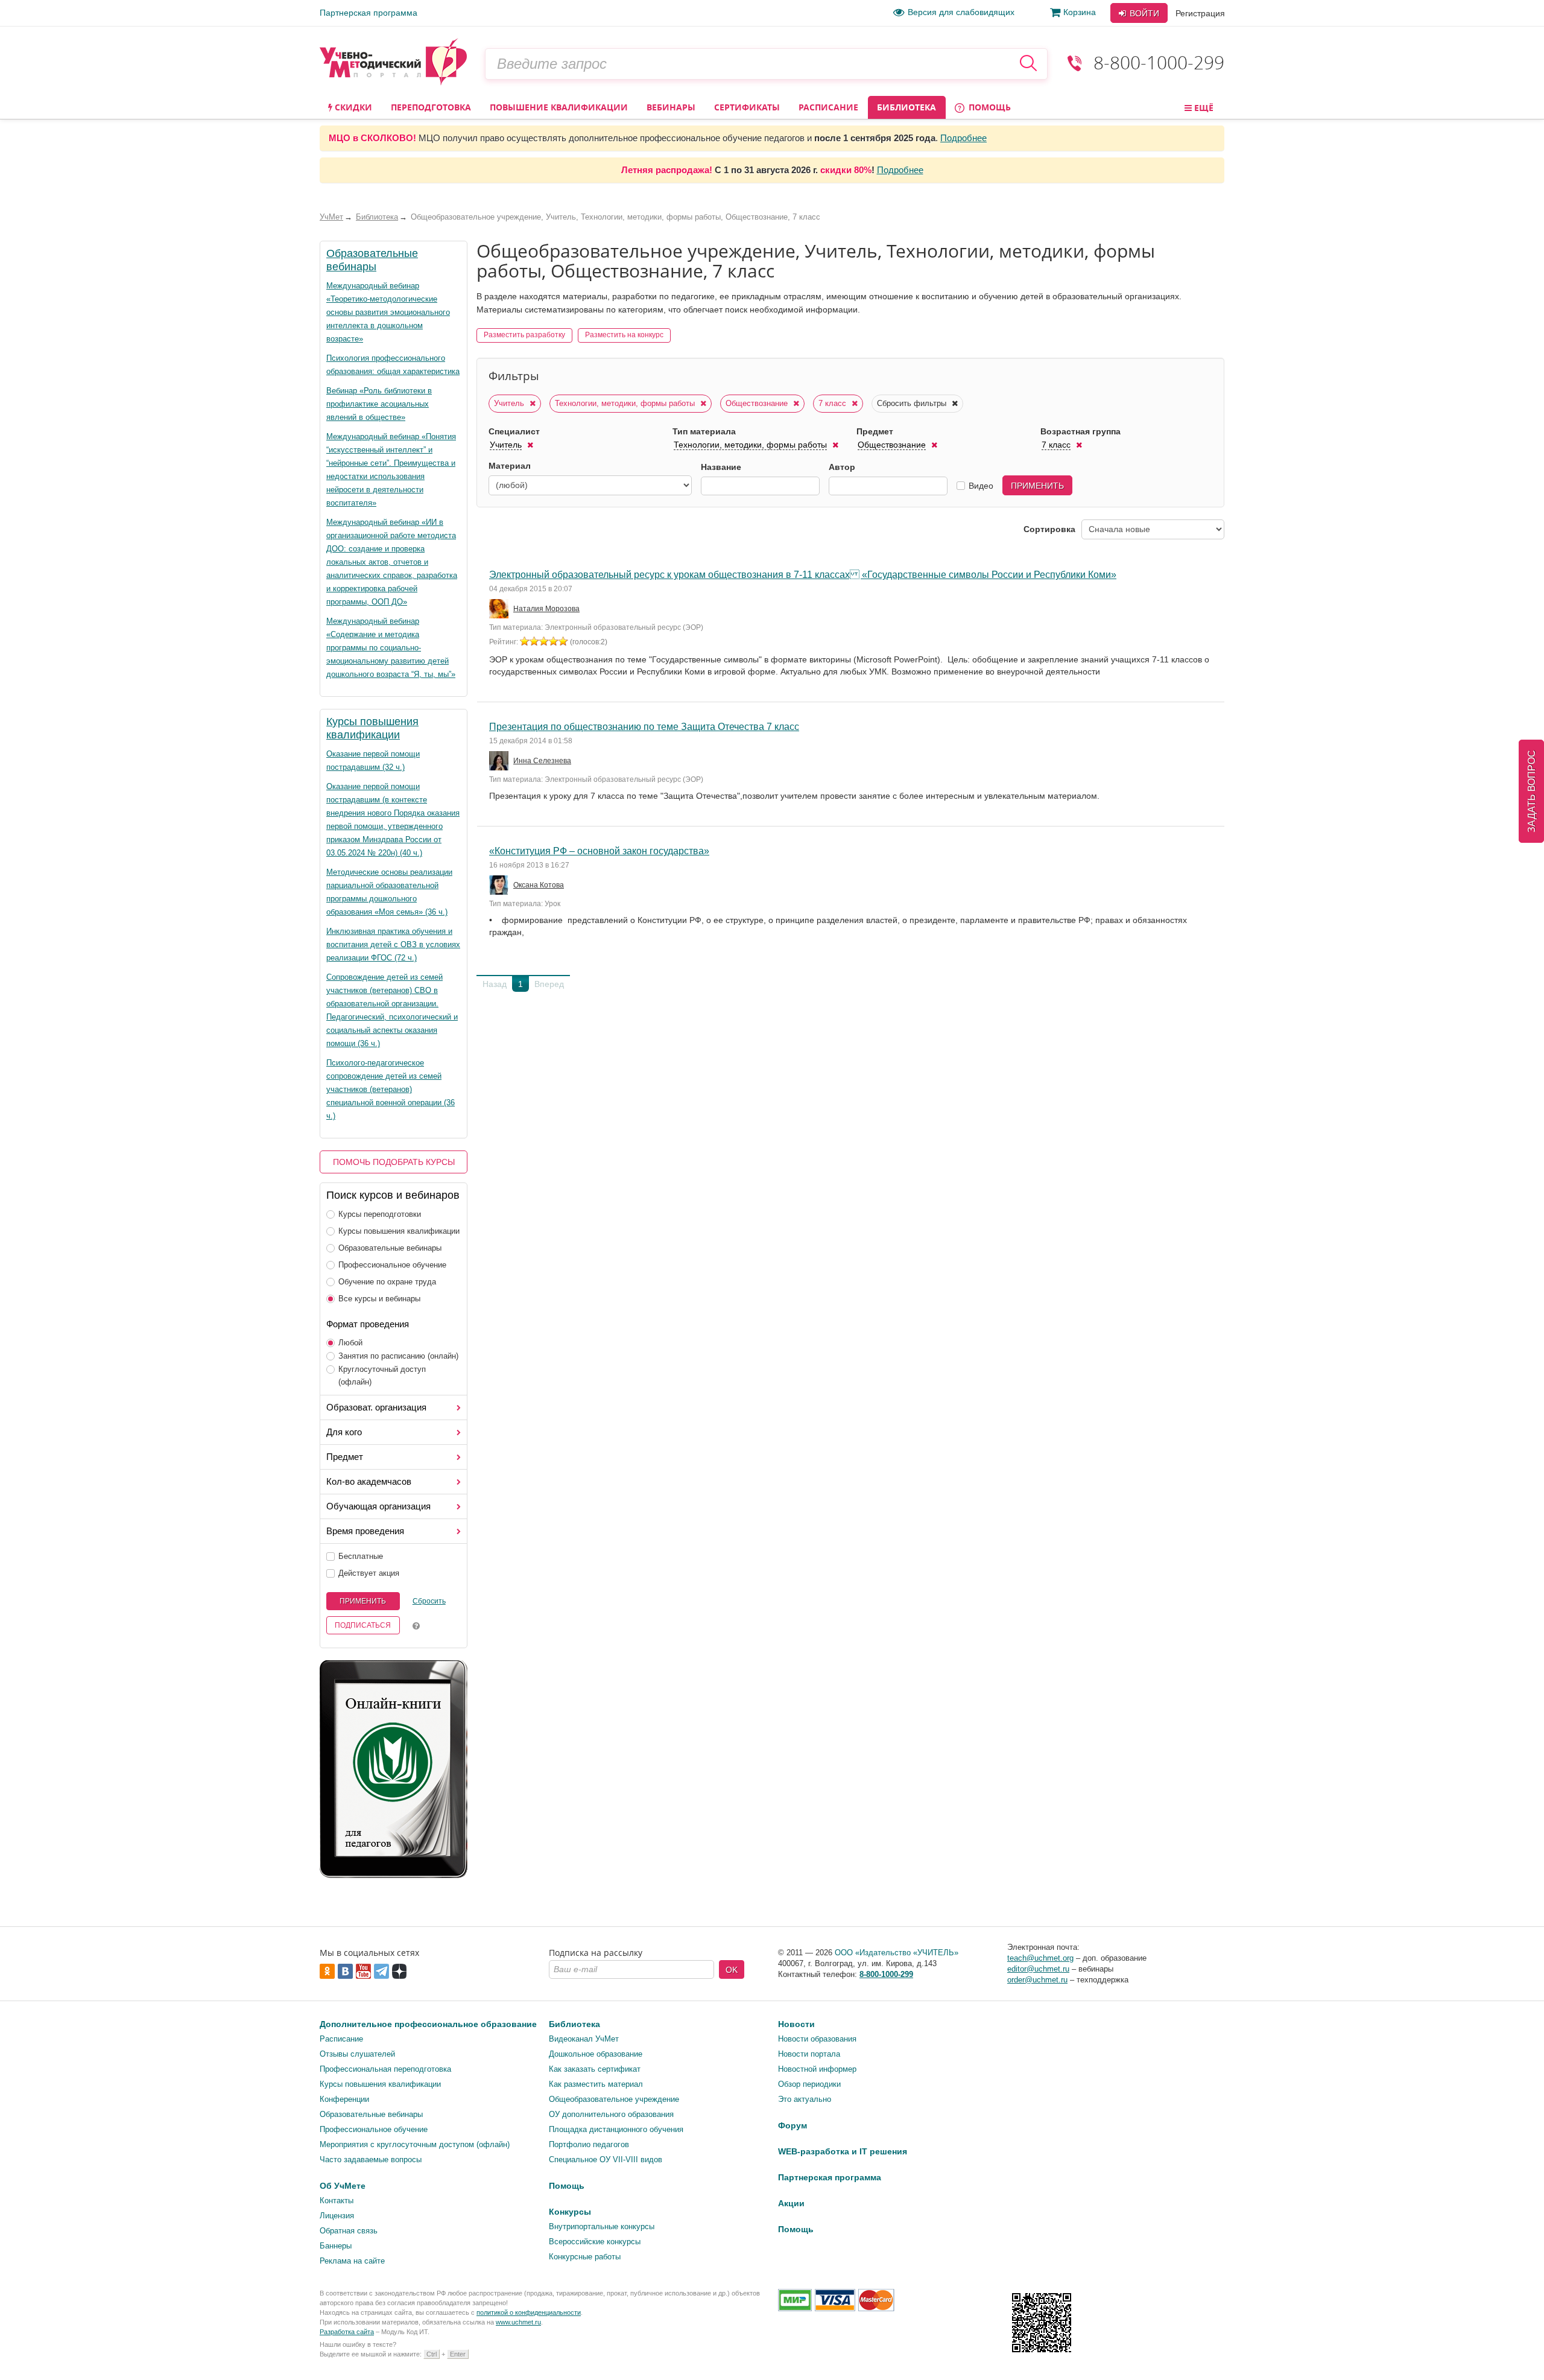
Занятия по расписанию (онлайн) (398, 1356)
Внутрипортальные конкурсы (602, 2226)
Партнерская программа (369, 13)
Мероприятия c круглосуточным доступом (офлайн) (415, 2144)
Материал (510, 466)
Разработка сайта (347, 2332)
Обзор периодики (809, 2084)
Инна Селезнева (542, 761)
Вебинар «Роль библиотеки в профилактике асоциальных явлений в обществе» (379, 404)
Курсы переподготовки (380, 1214)
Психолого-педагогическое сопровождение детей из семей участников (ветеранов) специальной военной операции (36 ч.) (391, 1089)
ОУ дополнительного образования (611, 2114)
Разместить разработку (524, 335)
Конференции (344, 2099)
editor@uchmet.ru (1038, 1969)
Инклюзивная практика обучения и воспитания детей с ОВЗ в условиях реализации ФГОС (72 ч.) (393, 944)
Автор (842, 467)
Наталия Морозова (546, 609)
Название (721, 467)
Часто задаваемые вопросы (371, 2159)
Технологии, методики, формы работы (626, 403)
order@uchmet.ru (1037, 1980)
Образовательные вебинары (390, 1248)
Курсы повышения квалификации (399, 1231)
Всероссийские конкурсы (595, 2242)
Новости (796, 2024)
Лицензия (337, 2216)
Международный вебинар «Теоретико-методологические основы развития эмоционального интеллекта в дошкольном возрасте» (388, 312)
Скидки (352, 107)
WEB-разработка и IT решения (843, 2151)
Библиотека (906, 107)
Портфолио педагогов (589, 2144)
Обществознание (758, 403)
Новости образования (817, 2039)
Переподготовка (431, 107)
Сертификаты (747, 107)
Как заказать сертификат (595, 2069)
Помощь (989, 107)
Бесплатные (361, 1556)
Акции (791, 2203)
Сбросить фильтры (913, 403)
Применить (363, 1601)
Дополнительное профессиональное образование (428, 2024)
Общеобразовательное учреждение (614, 2099)
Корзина (1080, 12)
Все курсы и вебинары (379, 1299)
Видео (981, 486)
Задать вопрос (1532, 791)
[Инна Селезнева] (500, 761)
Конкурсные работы (585, 2257)
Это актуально (805, 2099)
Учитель (510, 403)
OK (732, 1970)
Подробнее (963, 138)
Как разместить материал (596, 2084)
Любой (350, 1343)
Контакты (337, 2201)
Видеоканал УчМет (584, 2039)
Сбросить (429, 1601)
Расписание (828, 107)
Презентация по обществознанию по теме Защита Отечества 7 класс (644, 727)
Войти (1143, 13)
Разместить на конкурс (624, 335)
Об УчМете (343, 2186)
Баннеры (336, 2246)
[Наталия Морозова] (500, 609)
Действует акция (369, 1573)
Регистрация (1200, 13)
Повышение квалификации (559, 107)
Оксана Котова (539, 885)
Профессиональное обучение (392, 1265)
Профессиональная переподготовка (385, 2069)
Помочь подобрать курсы (394, 1162)
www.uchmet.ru (518, 2322)
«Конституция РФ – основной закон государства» (599, 851)
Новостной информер (817, 2069)
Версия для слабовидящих (961, 12)
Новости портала (809, 2054)
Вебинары (671, 107)
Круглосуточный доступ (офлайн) (382, 1376)
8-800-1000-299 (1159, 62)
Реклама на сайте (352, 2261)
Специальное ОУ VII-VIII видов (606, 2159)
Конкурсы (570, 2212)
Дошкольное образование (596, 2054)
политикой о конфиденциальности (529, 2312)
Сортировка (1049, 529)
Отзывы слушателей (357, 2054)
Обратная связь (349, 2231)
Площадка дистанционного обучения (616, 2129)
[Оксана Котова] (500, 885)
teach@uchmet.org (1040, 1958)
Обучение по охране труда (387, 1282)
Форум (793, 2125)
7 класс (834, 403)
